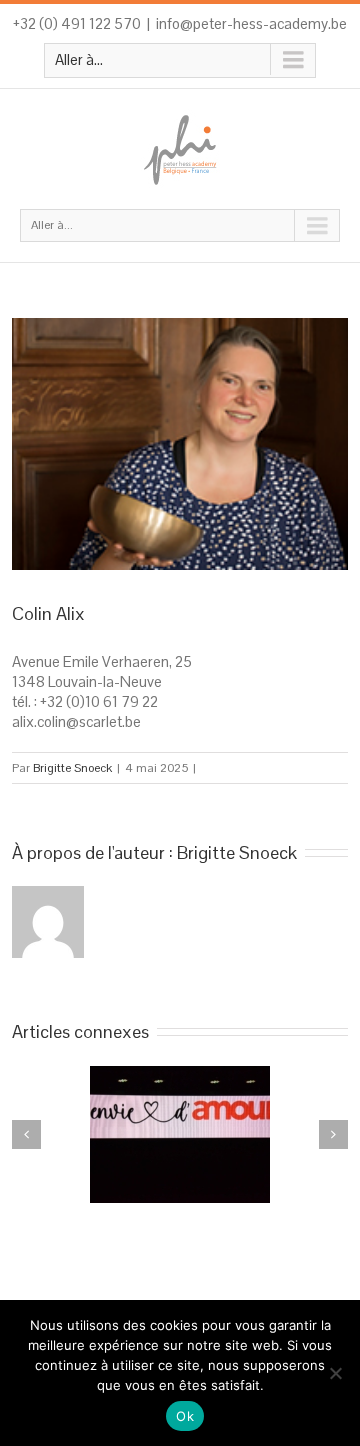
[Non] (335, 1373)
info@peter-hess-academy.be (251, 23)
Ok (185, 1416)
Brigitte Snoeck (72, 768)
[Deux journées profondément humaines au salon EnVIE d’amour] (180, 1134)
